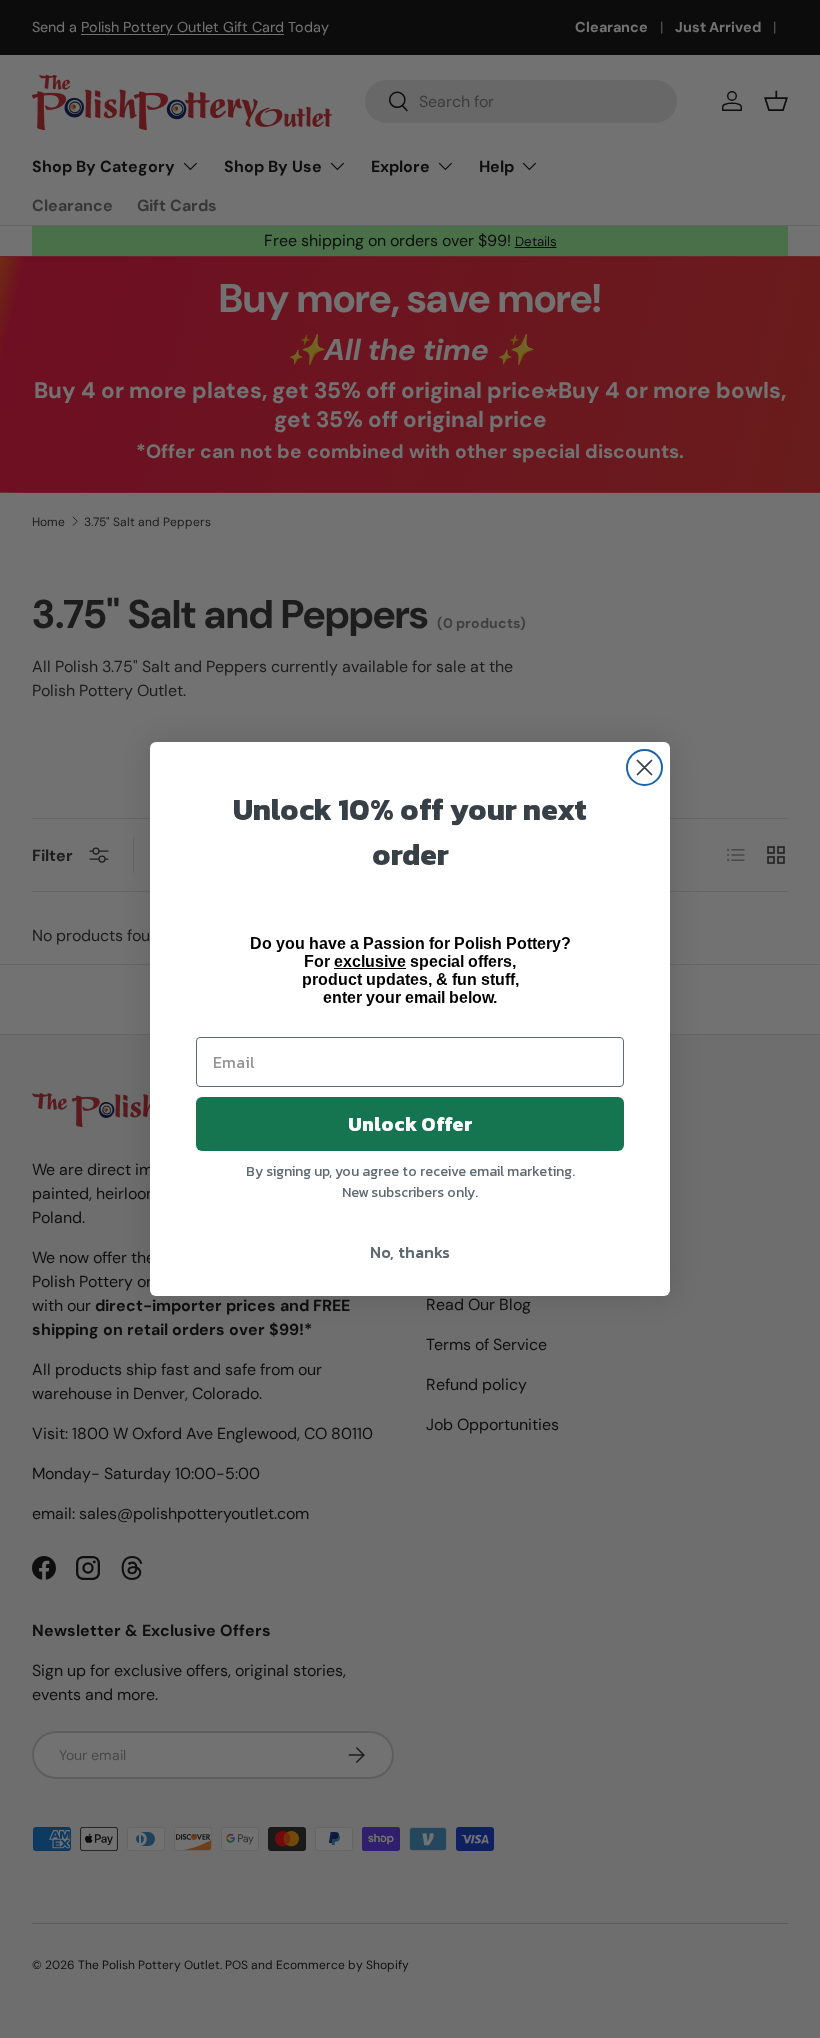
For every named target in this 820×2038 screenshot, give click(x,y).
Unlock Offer (410, 1124)
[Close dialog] (644, 767)
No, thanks (410, 1252)
